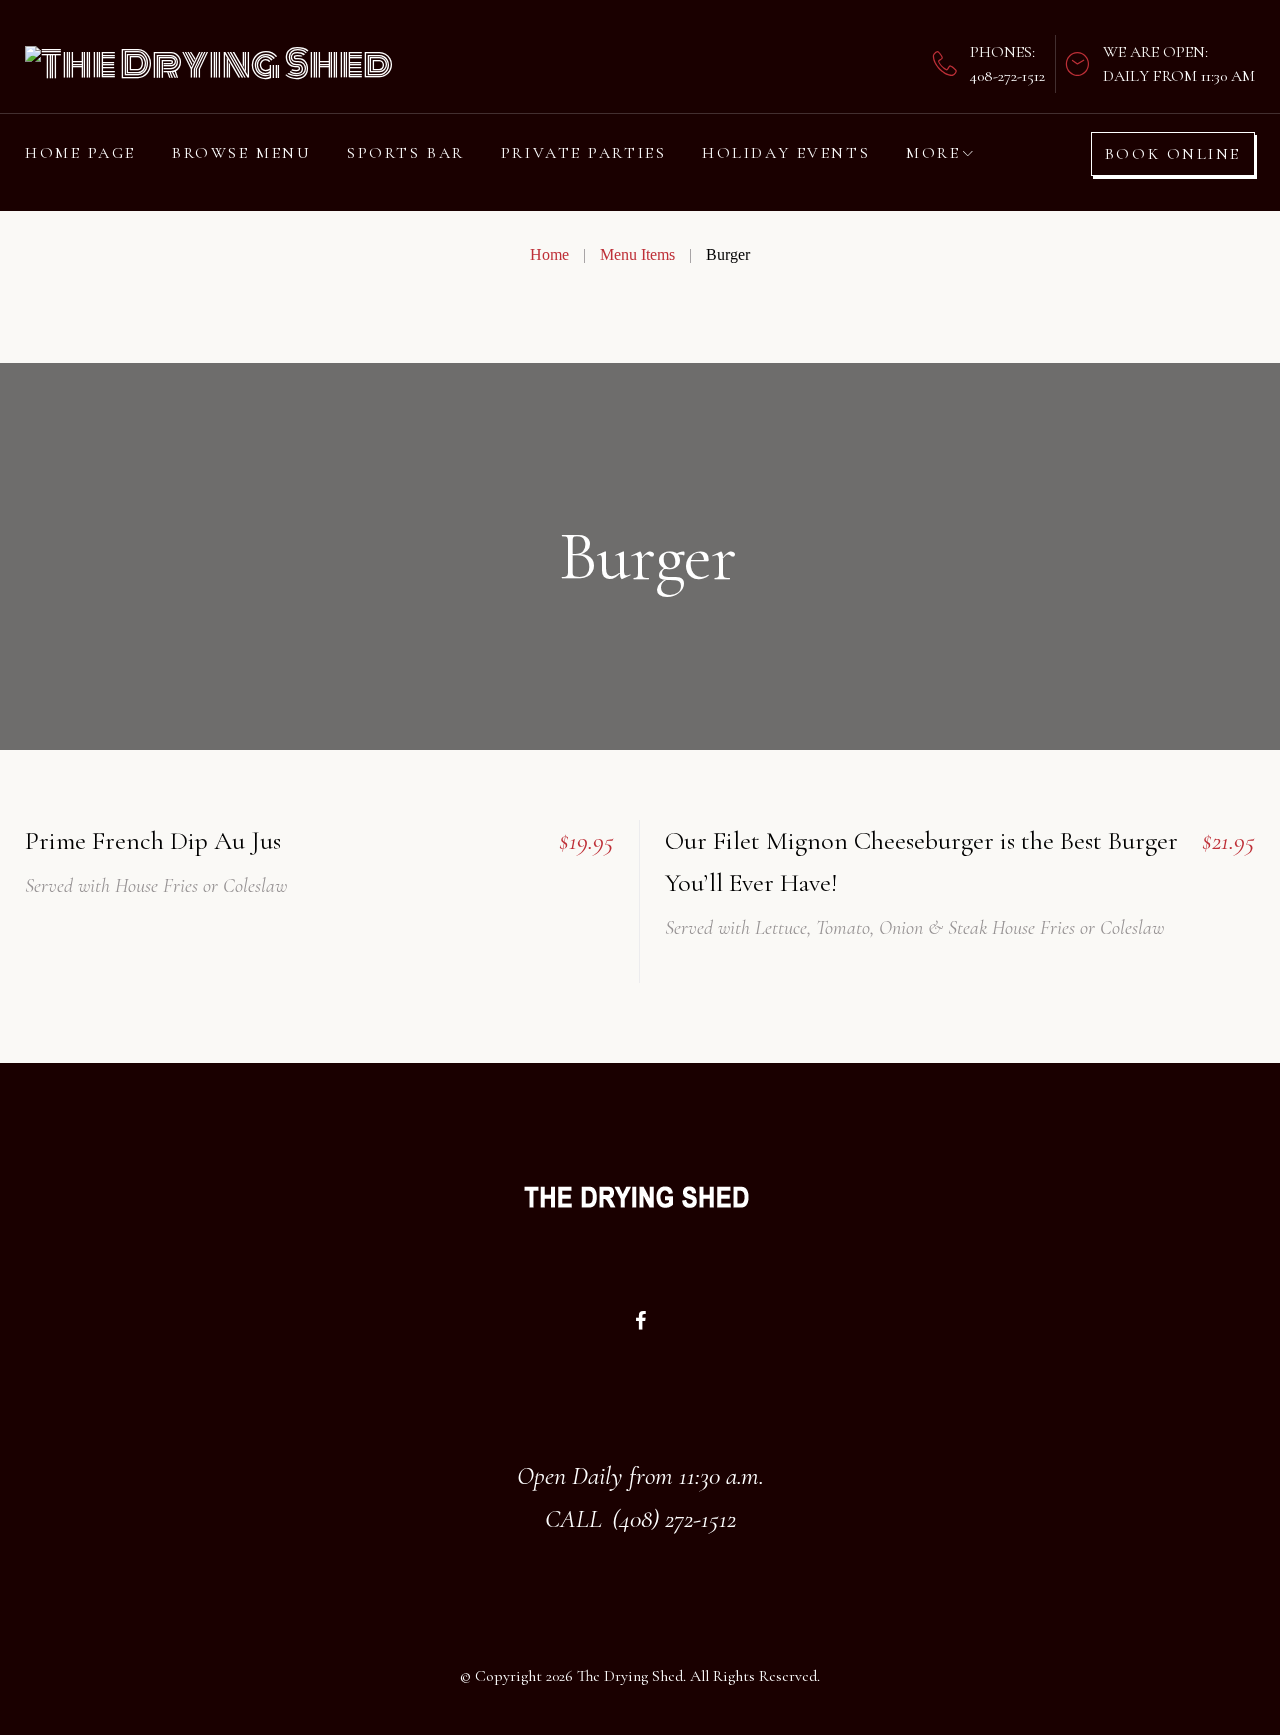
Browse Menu (241, 153)
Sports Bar (406, 153)
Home (549, 254)
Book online (1173, 154)
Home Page (80, 153)
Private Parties (583, 153)
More (933, 153)
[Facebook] (640, 1321)
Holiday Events (786, 153)
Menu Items (637, 254)
